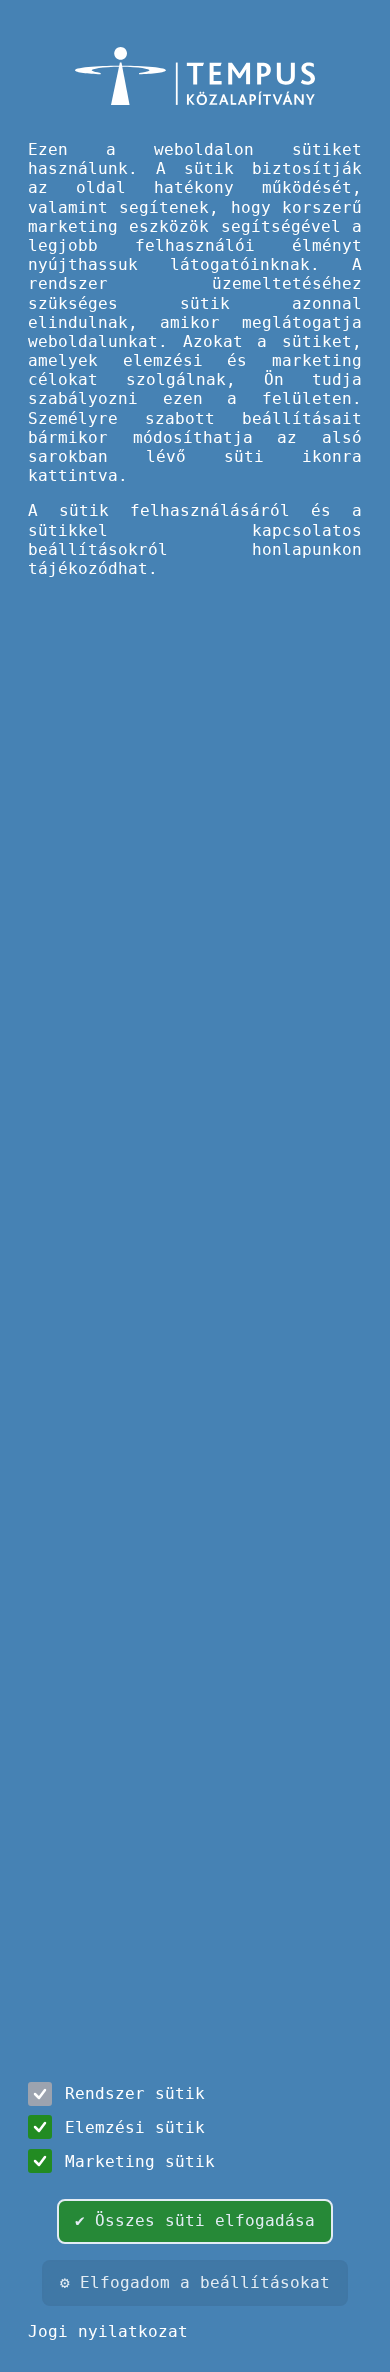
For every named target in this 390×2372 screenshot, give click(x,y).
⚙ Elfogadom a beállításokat (195, 2282)
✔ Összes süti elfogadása (195, 2220)
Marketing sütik (140, 2161)
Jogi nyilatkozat (108, 2331)
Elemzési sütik (135, 2127)
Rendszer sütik (135, 2093)
